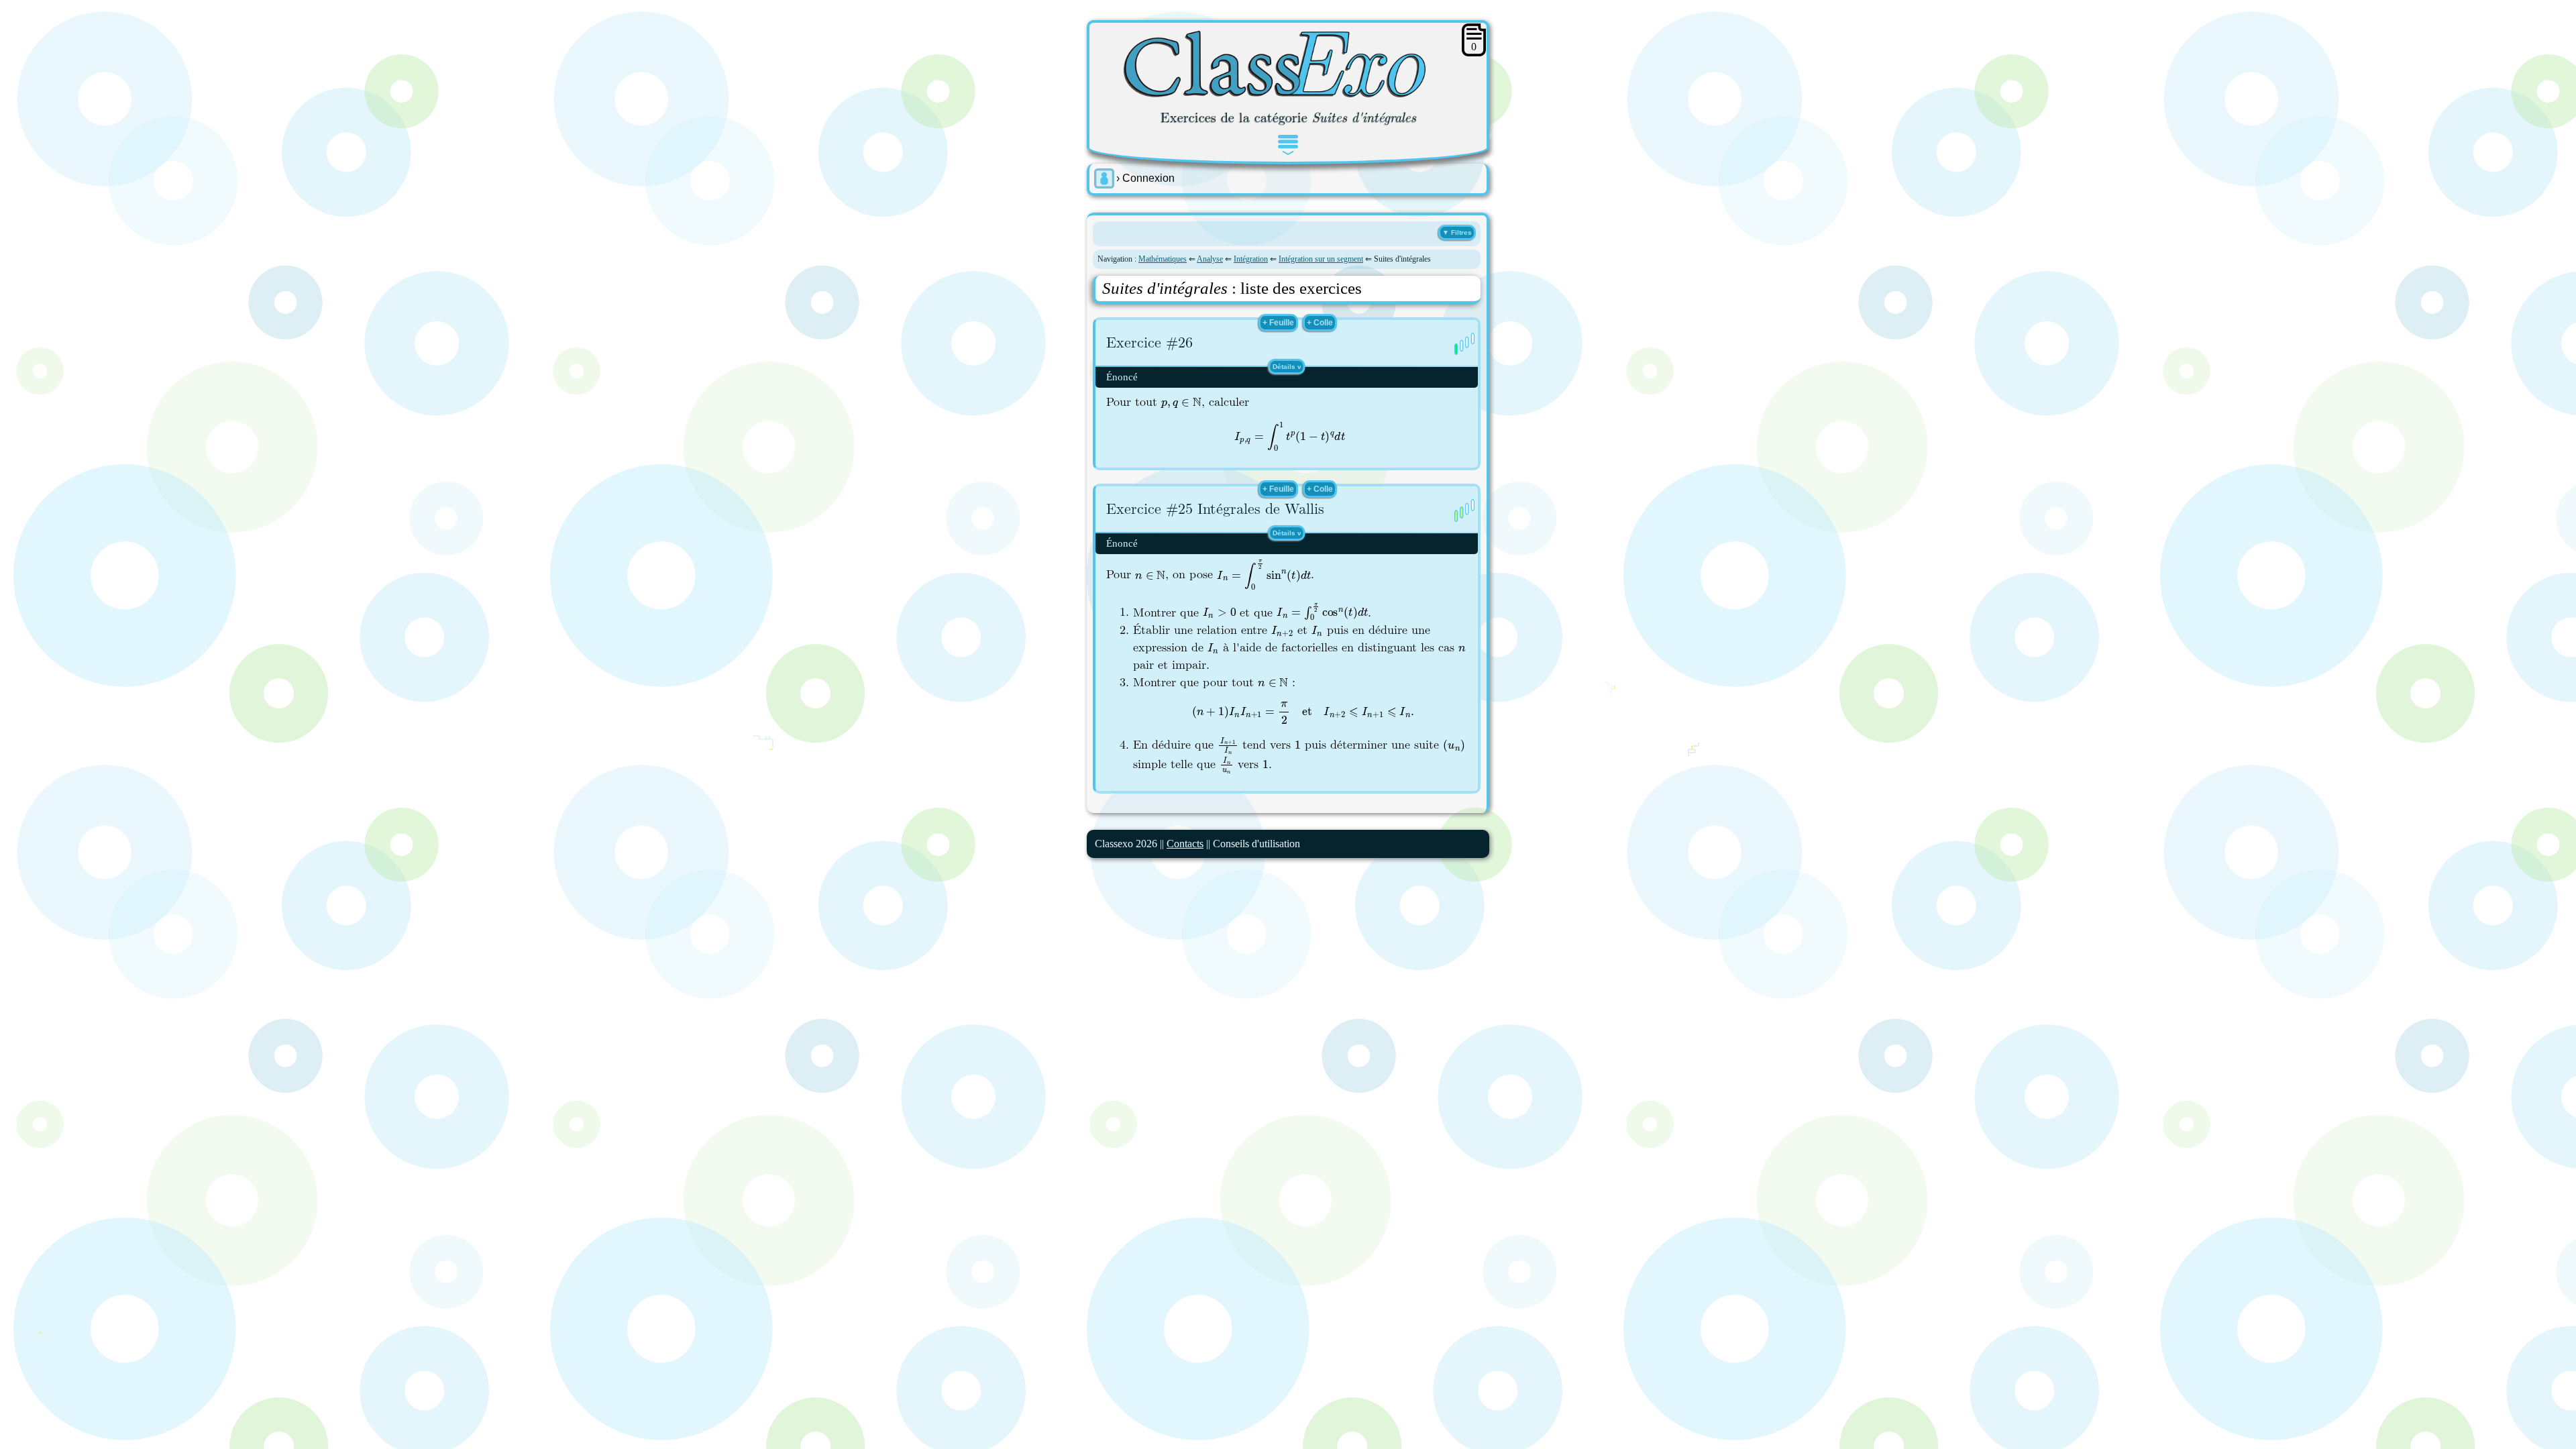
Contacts (1185, 844)
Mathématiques (1163, 259)
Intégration (1251, 259)
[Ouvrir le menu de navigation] (1288, 145)
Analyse (1210, 259)
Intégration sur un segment (1321, 259)
